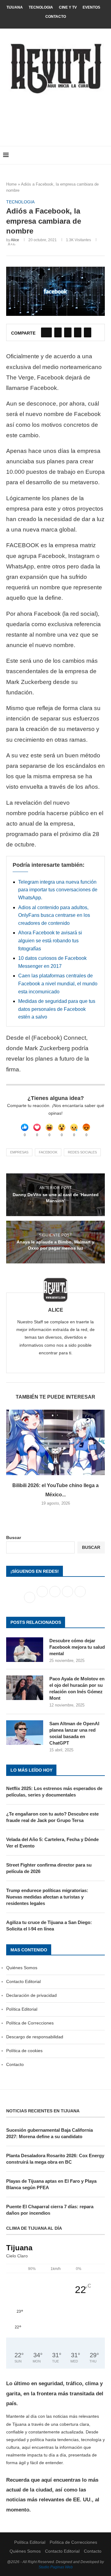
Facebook (48, 1152)
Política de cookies (24, 2051)
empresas (19, 1152)
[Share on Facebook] (46, 332)
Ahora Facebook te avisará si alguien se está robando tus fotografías (50, 940)
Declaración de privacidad (31, 1995)
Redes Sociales (82, 1152)
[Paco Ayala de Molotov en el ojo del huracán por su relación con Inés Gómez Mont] (25, 1688)
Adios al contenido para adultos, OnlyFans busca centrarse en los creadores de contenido (54, 915)
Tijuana (15, 7)
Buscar (14, 1537)
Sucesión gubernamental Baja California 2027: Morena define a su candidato (49, 2133)
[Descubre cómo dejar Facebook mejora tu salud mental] (25, 1650)
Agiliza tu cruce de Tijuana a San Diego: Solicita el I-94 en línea (49, 1926)
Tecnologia (41, 7)
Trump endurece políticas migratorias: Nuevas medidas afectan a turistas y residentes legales (47, 1897)
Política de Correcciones (30, 2023)
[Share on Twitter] (58, 332)
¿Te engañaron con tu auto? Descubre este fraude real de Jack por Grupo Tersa (52, 1817)
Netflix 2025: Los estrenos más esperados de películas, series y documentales (54, 1792)
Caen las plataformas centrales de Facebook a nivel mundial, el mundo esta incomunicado (58, 984)
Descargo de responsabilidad (35, 2037)
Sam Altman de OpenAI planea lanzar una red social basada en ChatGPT (74, 1733)
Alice (15, 240)
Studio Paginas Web (56, 2567)
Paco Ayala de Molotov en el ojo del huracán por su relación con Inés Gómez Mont (77, 1688)
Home (11, 184)
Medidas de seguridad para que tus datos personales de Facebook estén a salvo (57, 1009)
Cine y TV (68, 7)
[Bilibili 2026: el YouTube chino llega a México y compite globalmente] (55, 1442)
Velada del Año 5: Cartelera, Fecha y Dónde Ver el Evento (52, 1843)
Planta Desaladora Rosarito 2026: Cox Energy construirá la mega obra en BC (55, 2159)
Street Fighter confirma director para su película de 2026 (49, 1868)
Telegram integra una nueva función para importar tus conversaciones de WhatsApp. (58, 890)
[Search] (105, 155)
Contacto (56, 17)
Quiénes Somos (22, 1968)
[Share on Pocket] (88, 332)
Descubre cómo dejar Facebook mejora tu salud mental (77, 1647)
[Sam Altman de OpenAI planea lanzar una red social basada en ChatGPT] (25, 1733)
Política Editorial (22, 2009)
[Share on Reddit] (78, 332)
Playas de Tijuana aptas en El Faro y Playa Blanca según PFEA (51, 2184)
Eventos (91, 7)
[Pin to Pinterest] (68, 332)
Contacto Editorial (23, 1981)
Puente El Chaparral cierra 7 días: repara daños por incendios (50, 2210)
